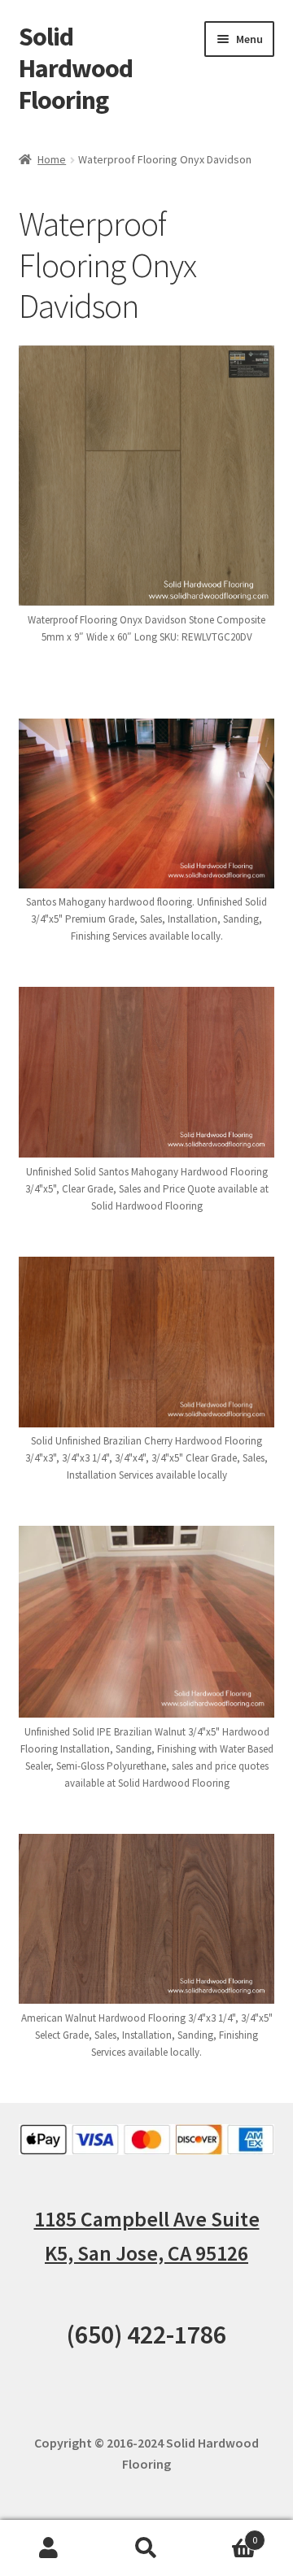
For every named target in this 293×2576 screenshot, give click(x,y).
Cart (226, 2534)
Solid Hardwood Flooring (76, 68)
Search (146, 2548)
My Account (49, 2548)
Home (52, 159)
